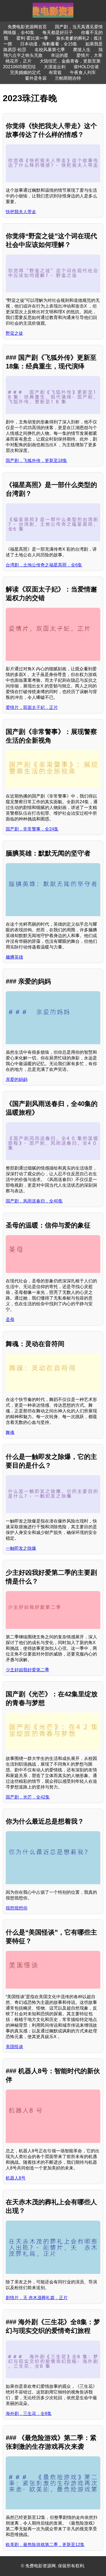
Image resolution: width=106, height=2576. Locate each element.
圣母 (10, 1320)
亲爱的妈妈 (17, 1079)
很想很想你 (17, 1908)
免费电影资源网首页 (27, 27)
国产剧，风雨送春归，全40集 (34, 1201)
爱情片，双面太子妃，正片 (32, 707)
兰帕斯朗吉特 (68, 78)
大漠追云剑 (55, 67)
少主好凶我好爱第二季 (27, 1670)
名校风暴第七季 (50, 50)
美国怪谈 (14, 2047)
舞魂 (10, 1432)
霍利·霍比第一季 (32, 38)
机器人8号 (16, 2178)
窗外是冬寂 (36, 78)
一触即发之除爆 (21, 1548)
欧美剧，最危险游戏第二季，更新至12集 (45, 2545)
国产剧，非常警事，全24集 (32, 829)
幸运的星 (60, 55)
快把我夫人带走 (21, 212)
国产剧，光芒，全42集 (28, 1797)
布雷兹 (55, 72)
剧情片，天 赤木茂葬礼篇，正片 (37, 2298)
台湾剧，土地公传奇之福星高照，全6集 (44, 565)
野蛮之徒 (14, 333)
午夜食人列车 (83, 72)
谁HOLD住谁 (86, 67)
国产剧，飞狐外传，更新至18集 (36, 461)
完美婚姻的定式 (25, 72)
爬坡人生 (82, 50)
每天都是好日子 (58, 32)
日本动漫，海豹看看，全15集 (49, 44)
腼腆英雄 (14, 957)
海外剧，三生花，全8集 (29, 2414)
